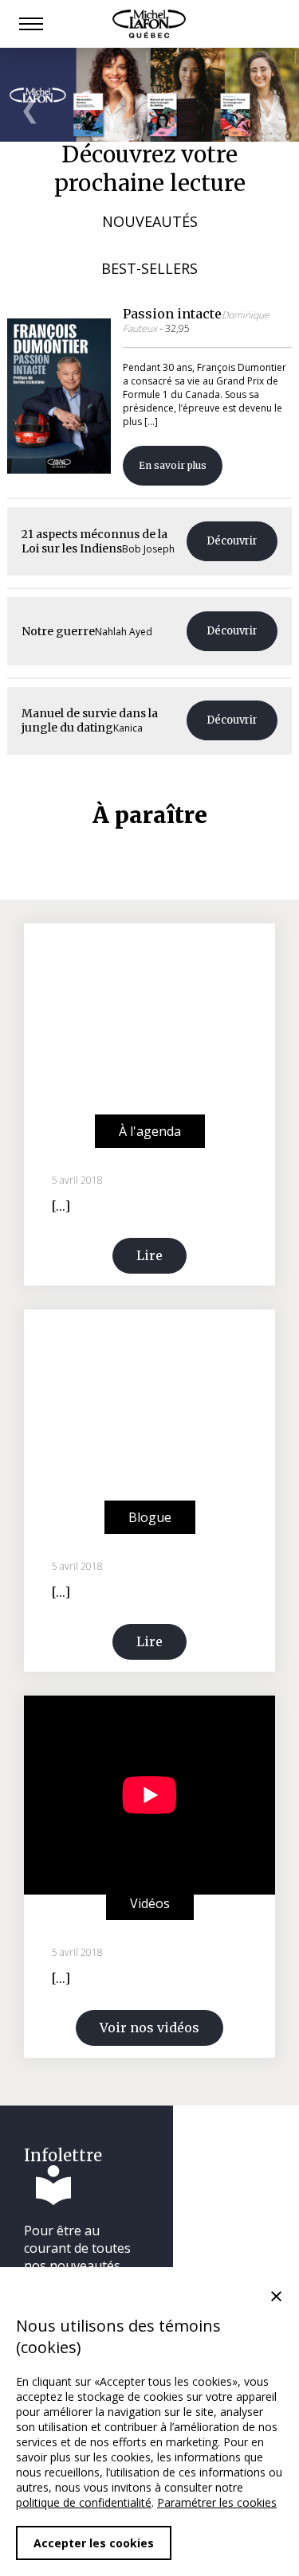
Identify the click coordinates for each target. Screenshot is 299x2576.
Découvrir (232, 541)
